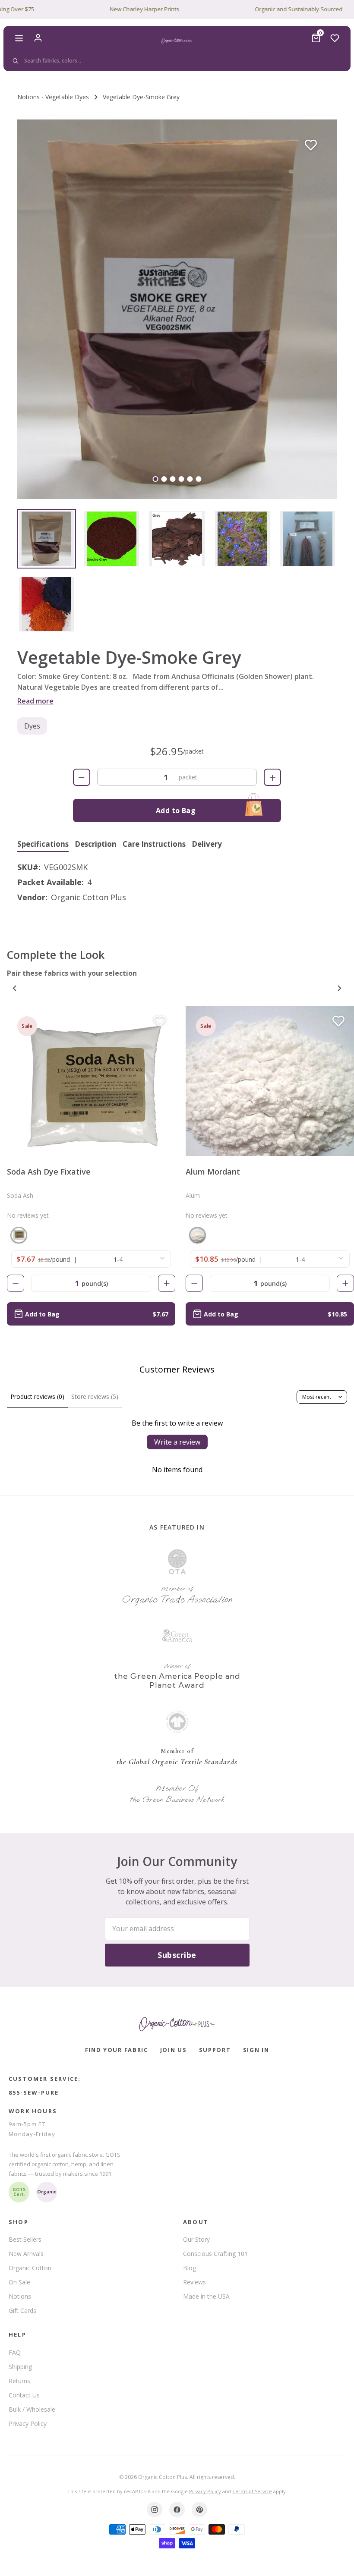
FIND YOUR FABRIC (117, 2050)
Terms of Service (252, 2491)
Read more (35, 701)
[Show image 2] (164, 479)
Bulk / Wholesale (32, 2409)
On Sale (19, 2282)
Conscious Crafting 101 (215, 2254)
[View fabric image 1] (46, 539)
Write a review (177, 1442)
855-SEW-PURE (34, 2092)
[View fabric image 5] (308, 539)
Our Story (196, 2239)
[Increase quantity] (167, 1283)
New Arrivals (26, 2254)
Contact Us (24, 2395)
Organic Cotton (30, 2268)
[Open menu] (19, 38)
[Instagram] (155, 2510)
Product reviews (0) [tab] (37, 1396)
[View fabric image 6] (46, 604)
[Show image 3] (173, 479)
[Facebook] (177, 2510)
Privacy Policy (28, 2424)
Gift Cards (22, 2311)
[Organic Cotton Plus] (177, 2024)
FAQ (15, 2352)
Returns (19, 2381)
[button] (177, 309)
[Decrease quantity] (16, 1283)
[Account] (38, 38)
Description (96, 844)
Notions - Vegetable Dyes (53, 97)
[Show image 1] (156, 479)
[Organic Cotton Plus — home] (177, 41)
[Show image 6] (199, 479)
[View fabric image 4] (242, 539)
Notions (20, 2296)
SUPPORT (215, 2050)
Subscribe (177, 1955)
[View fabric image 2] (112, 539)
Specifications (43, 844)
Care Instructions (154, 844)
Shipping (20, 2367)
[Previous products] (15, 988)
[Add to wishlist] (311, 145)
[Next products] (339, 988)
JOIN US (174, 2050)
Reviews (194, 2282)
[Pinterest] (199, 2510)
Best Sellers (25, 2239)
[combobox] (175, 61)
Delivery (207, 844)
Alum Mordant (213, 1172)
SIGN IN (256, 2050)
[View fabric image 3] (177, 539)
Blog (190, 2268)
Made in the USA (206, 2296)
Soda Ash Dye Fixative (49, 1172)
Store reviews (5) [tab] (95, 1396)
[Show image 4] (182, 479)
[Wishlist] (335, 38)
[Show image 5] (190, 479)
